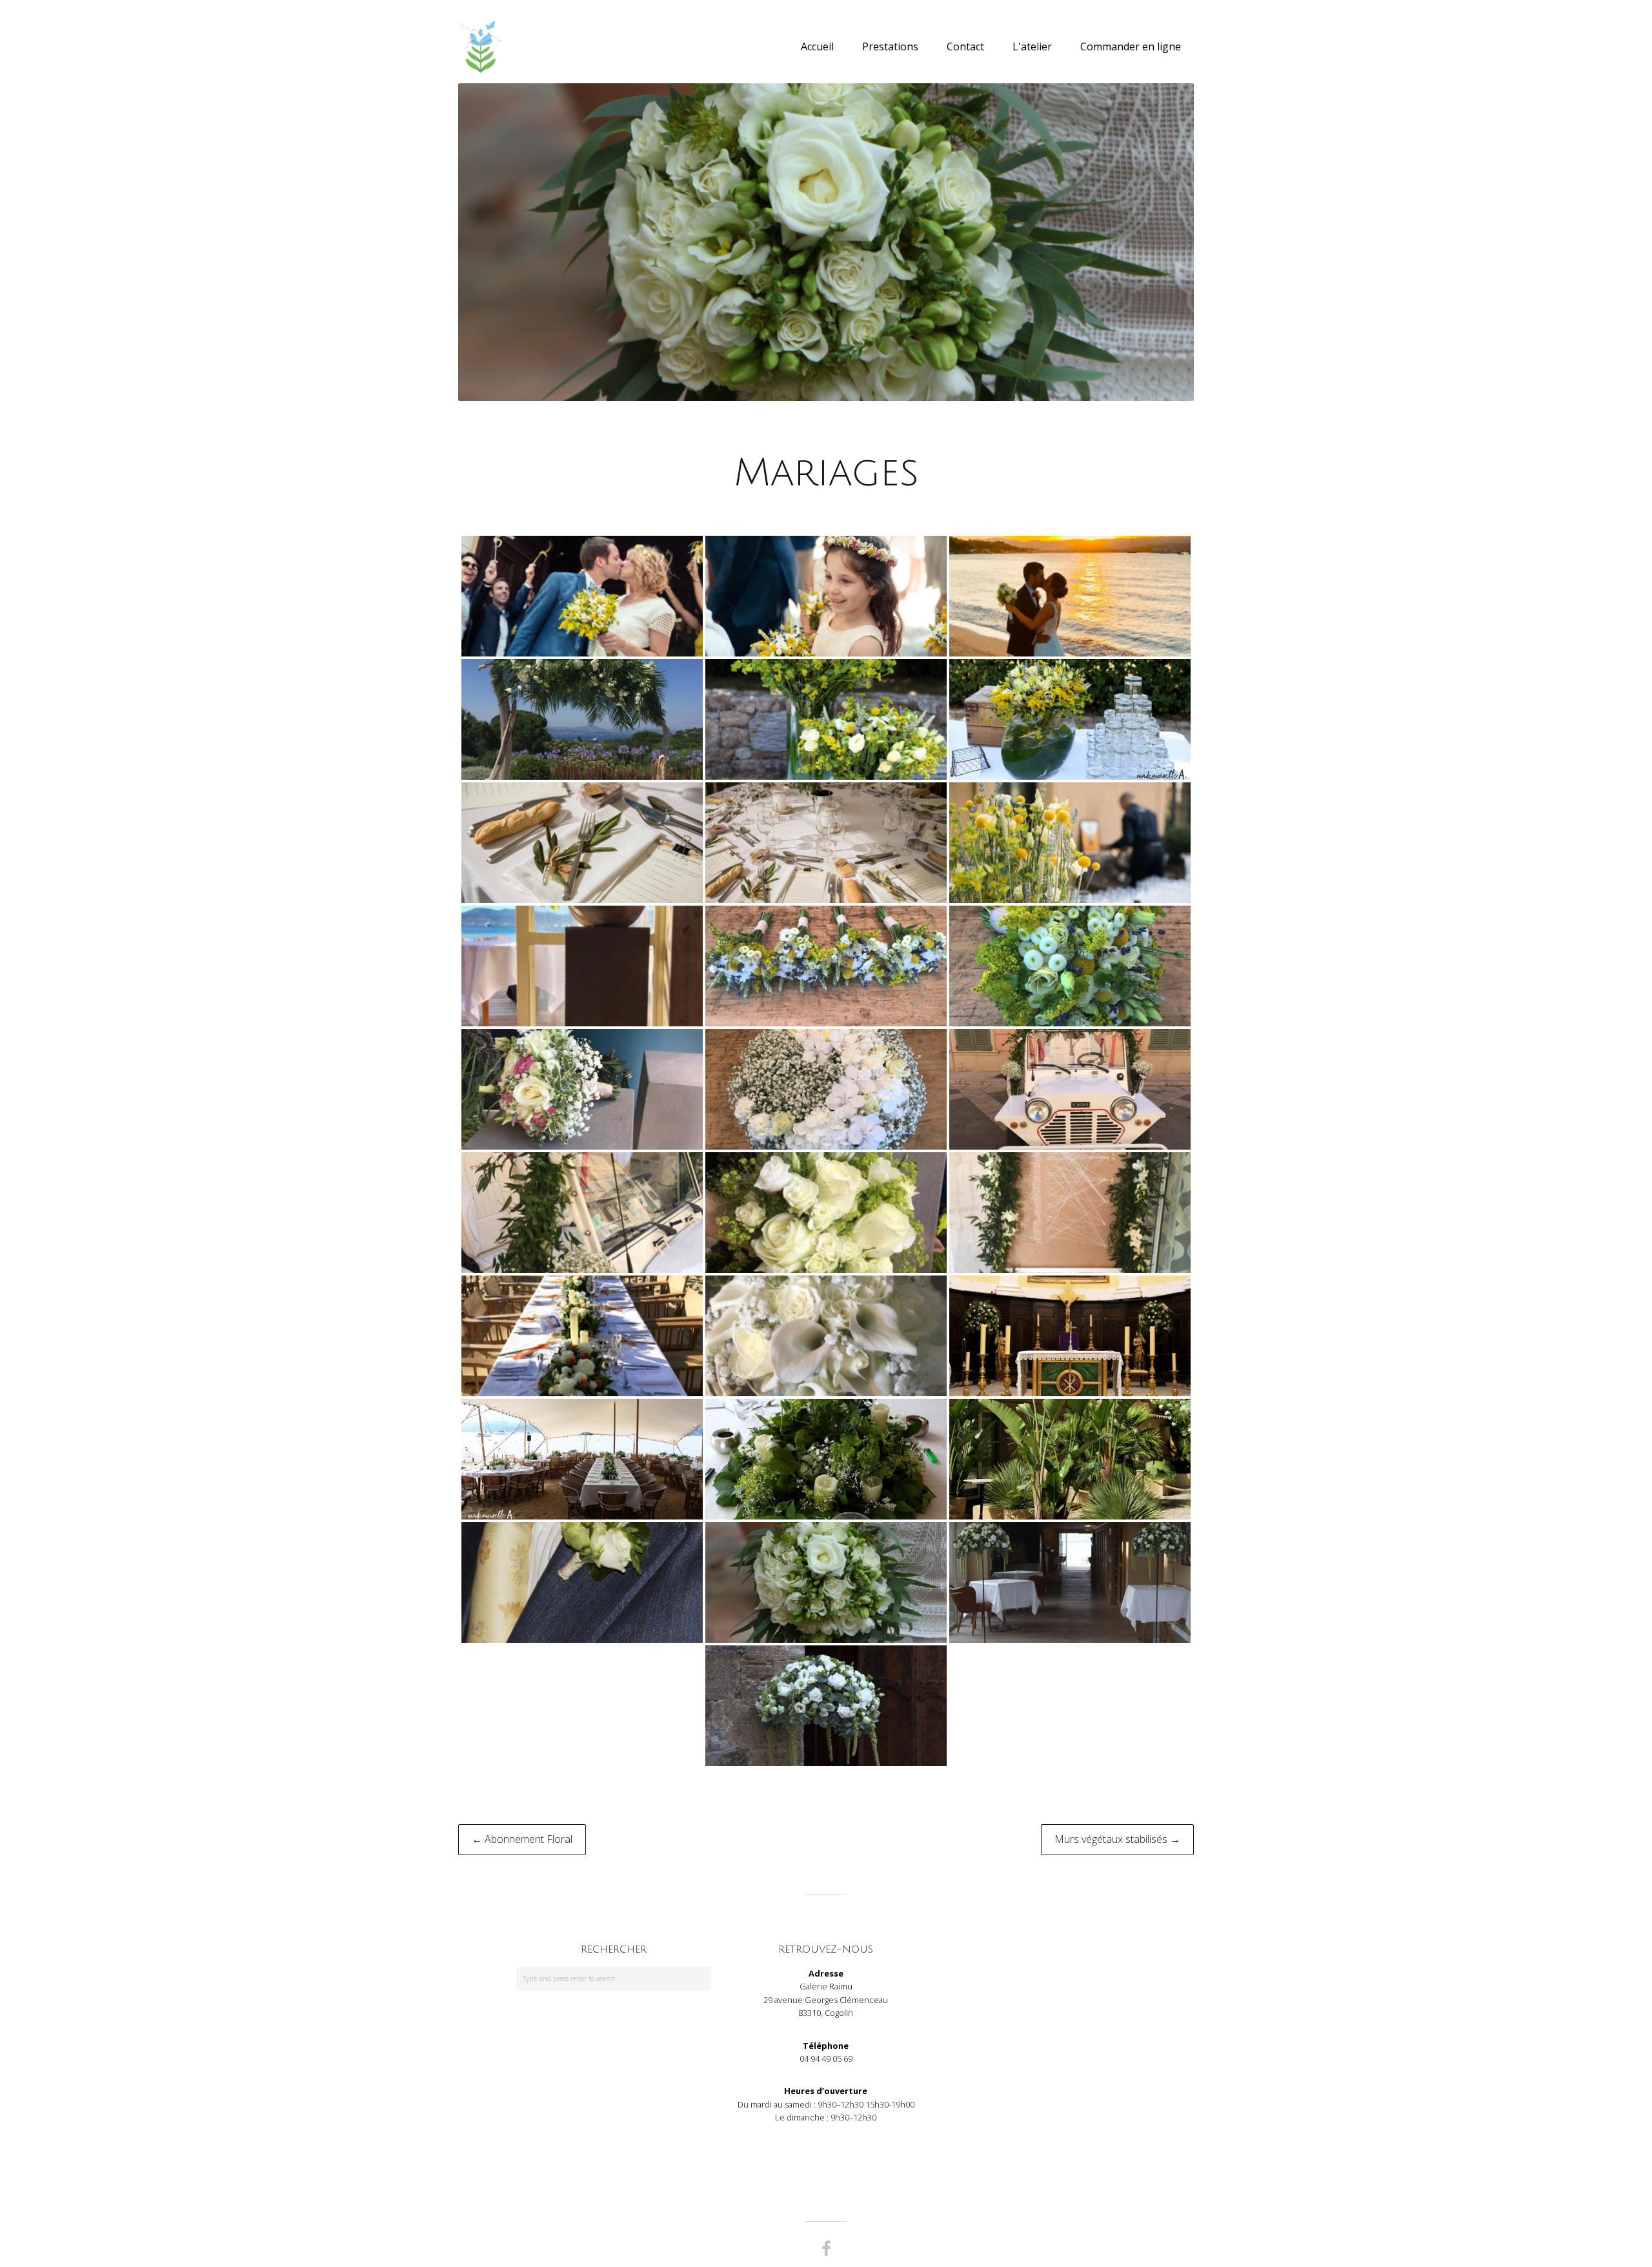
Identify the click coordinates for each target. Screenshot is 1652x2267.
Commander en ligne (1131, 46)
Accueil (817, 46)
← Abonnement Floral (522, 1839)
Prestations (890, 46)
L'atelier (1032, 46)
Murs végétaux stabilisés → (1117, 1839)
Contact (965, 46)
